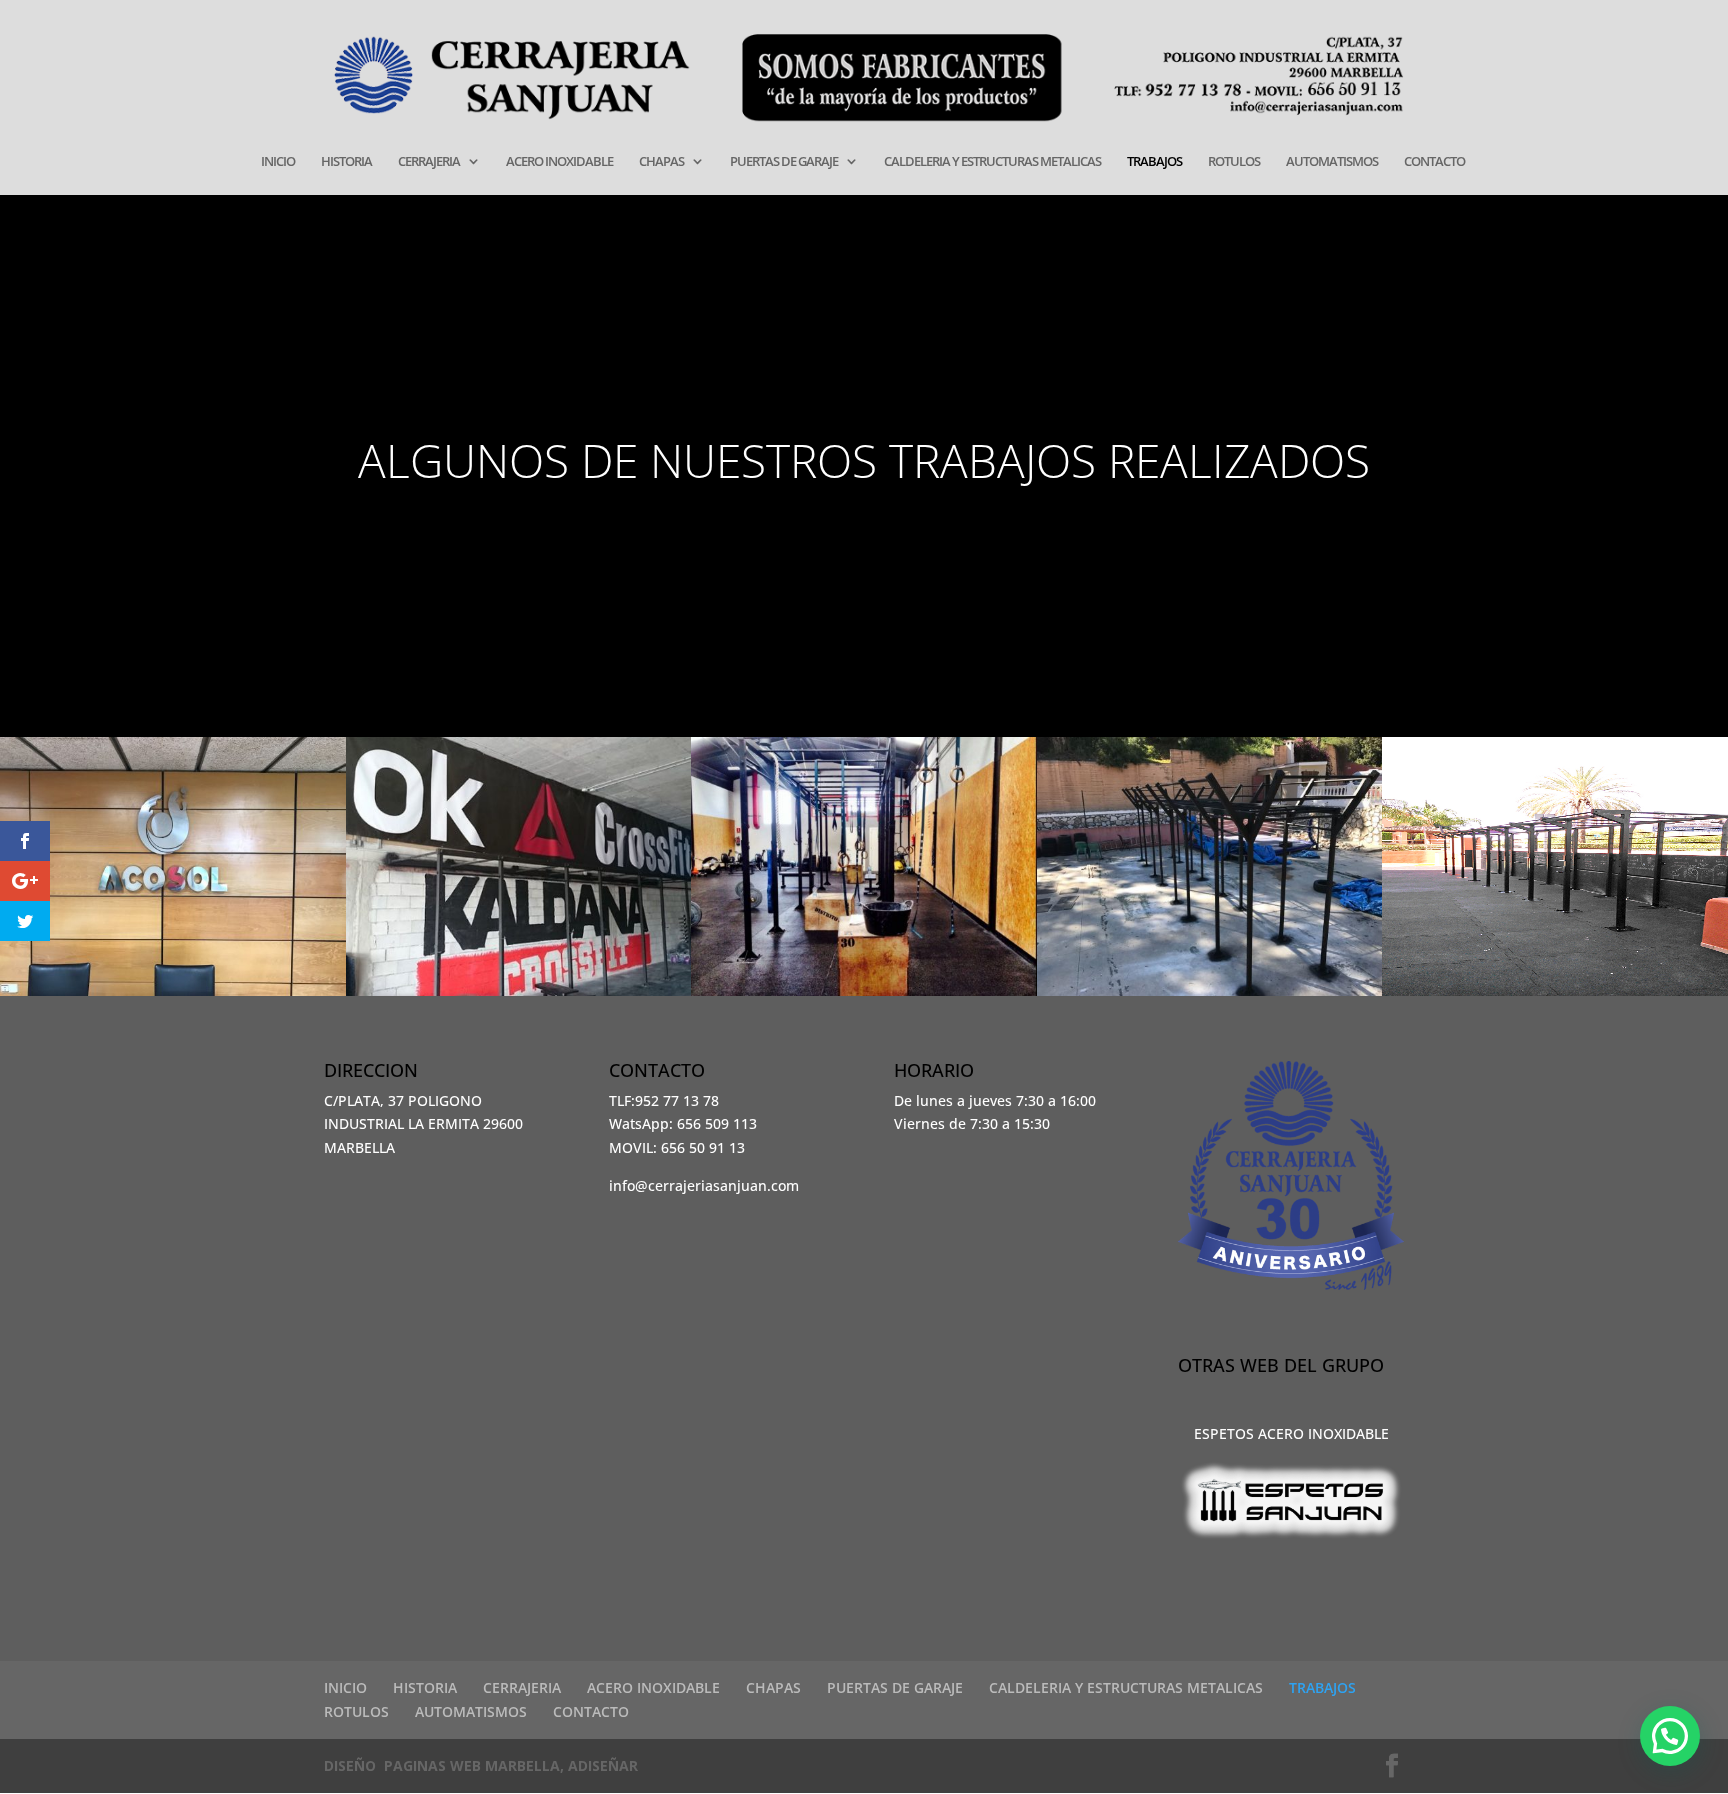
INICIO (278, 162)
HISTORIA (346, 162)
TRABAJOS (1154, 162)
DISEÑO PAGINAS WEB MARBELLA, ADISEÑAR (481, 1765)
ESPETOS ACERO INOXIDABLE (1291, 1433)
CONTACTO (1434, 162)
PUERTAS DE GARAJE (784, 162)
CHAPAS (661, 162)
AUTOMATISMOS (1332, 162)
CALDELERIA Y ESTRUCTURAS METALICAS (992, 162)
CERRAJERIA (429, 162)
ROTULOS (1234, 162)
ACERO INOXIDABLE (559, 162)
